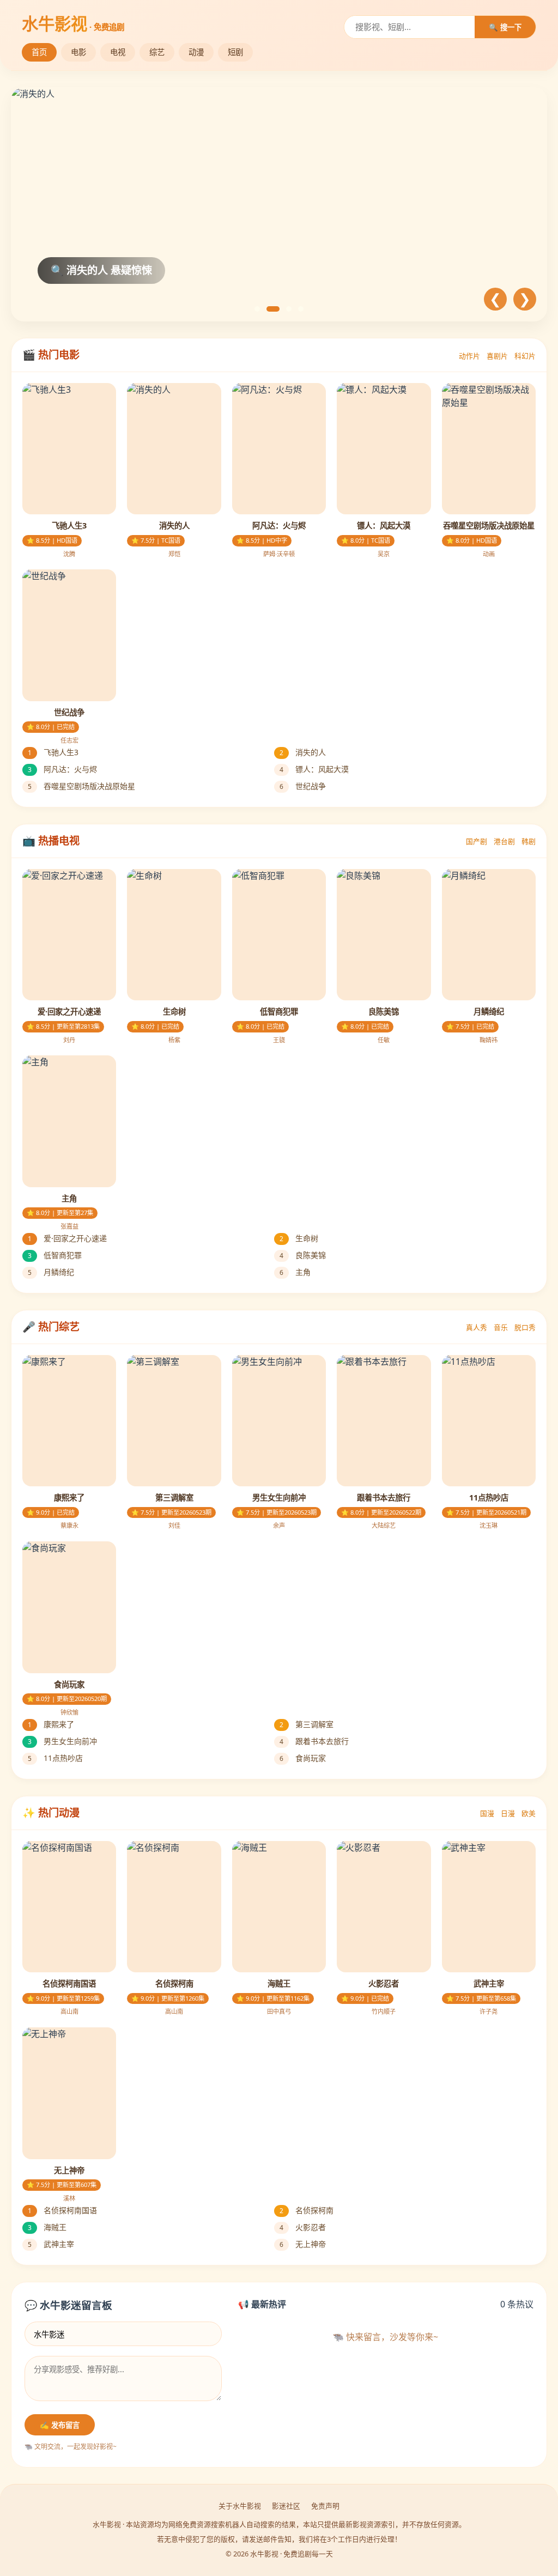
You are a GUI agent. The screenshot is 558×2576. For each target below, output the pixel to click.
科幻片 (525, 356)
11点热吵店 (55, 1758)
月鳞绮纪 (51, 1272)
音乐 (501, 1327)
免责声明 (325, 2506)
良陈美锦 (303, 1255)
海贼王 (47, 2227)
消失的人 (303, 752)
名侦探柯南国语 (62, 2210)
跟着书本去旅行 (314, 1741)
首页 (39, 52)
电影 (78, 52)
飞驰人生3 (53, 752)
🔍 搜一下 (505, 28)
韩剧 (529, 841)
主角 (295, 1272)
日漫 (508, 1813)
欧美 (529, 1813)
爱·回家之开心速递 (67, 1238)
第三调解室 (307, 1724)
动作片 (469, 356)
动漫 (196, 52)
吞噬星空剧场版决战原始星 (81, 786)
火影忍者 (303, 2227)
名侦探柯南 (307, 2210)
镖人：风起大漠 (314, 769)
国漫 (487, 1813)
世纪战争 (303, 786)
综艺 (157, 52)
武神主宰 (51, 2244)
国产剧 (477, 841)
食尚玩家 (303, 1758)
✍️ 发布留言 (60, 2425)
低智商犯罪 (55, 1255)
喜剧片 (497, 356)
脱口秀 (525, 1327)
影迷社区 (286, 2506)
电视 (118, 52)
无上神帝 (303, 2244)
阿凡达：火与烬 (62, 769)
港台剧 (504, 841)
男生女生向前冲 (62, 1741)
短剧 (235, 52)
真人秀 (477, 1327)
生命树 (299, 1238)
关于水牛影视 (240, 2506)
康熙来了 (51, 1724)
